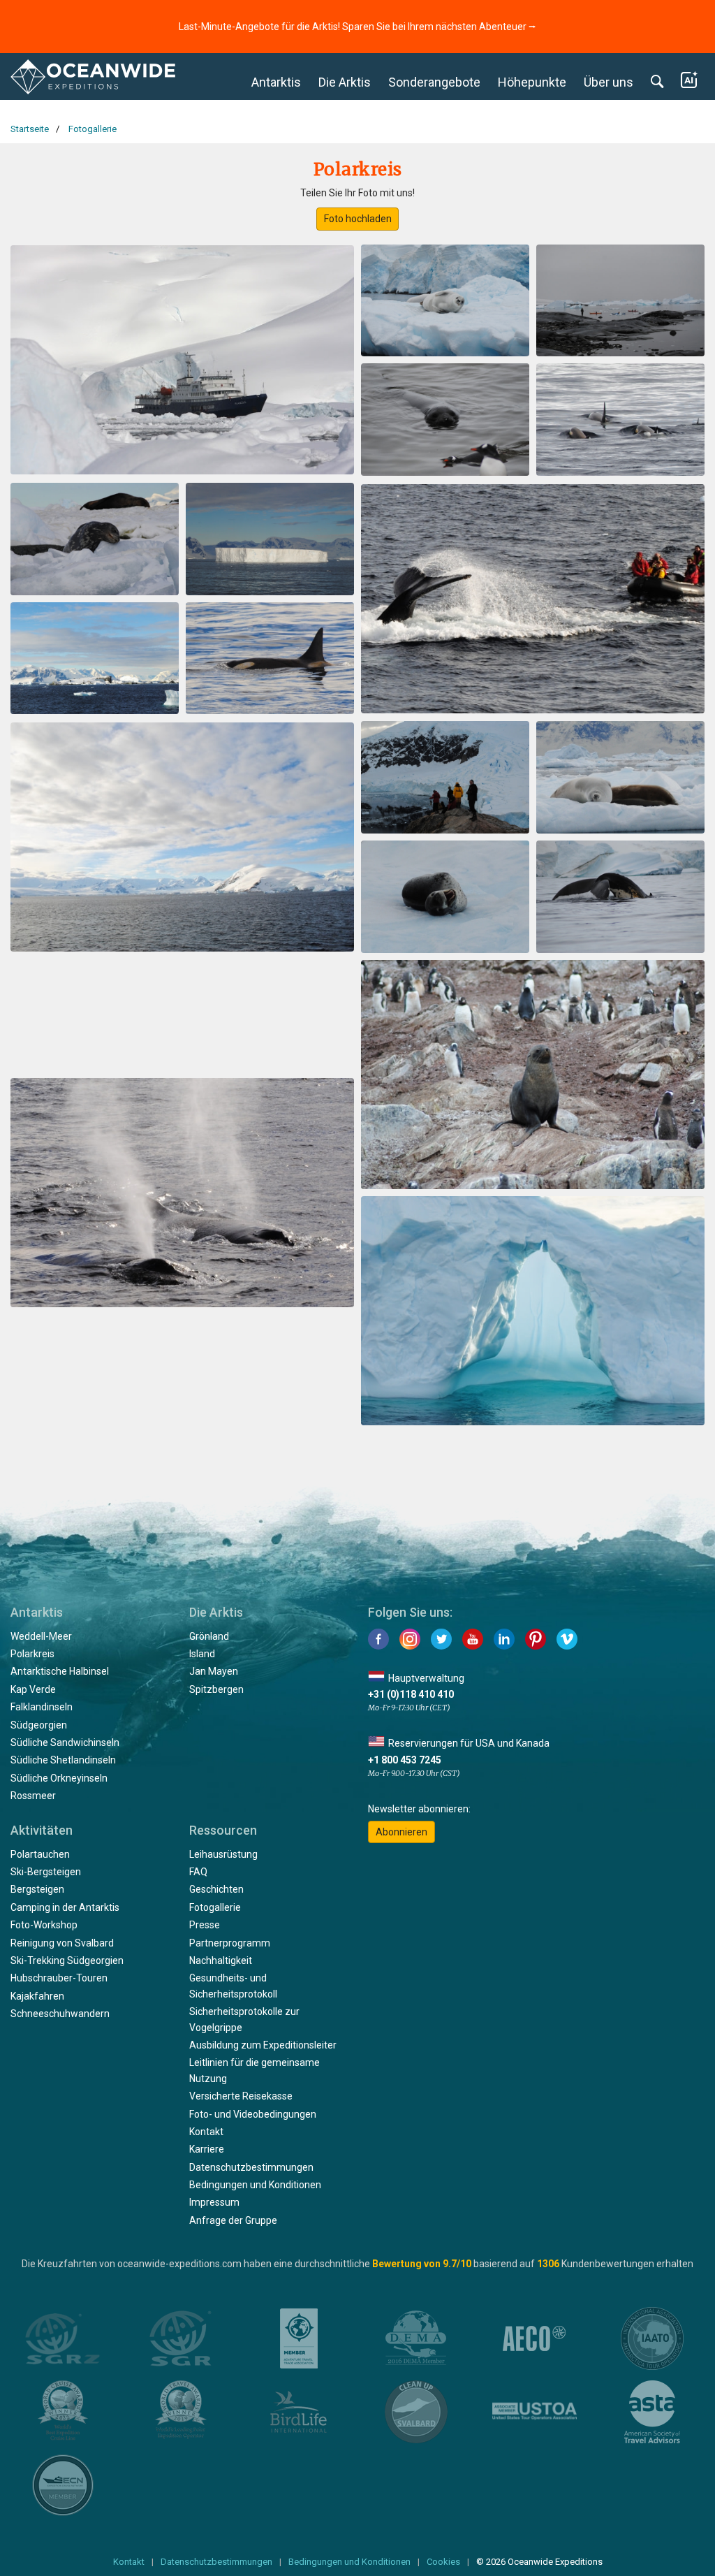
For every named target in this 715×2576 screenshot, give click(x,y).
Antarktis (276, 82)
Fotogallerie (215, 1907)
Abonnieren (401, 1832)
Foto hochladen (358, 219)
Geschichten (216, 1889)
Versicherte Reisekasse (241, 2096)
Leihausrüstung (223, 1854)
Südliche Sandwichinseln (65, 1742)
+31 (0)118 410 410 (411, 1694)
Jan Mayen (214, 1671)
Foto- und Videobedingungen (253, 2114)
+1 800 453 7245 (405, 1760)
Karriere (207, 2149)
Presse (205, 1925)
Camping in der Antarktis (65, 1907)
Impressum (214, 2202)
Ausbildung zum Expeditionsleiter (263, 2045)
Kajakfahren (37, 1996)
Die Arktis (345, 82)
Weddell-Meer (41, 1636)
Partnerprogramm (230, 1943)
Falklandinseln (42, 1707)
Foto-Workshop (44, 1925)
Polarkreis (32, 1654)
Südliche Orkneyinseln (59, 1778)
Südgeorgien (39, 1725)
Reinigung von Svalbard (62, 1943)
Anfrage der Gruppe (233, 2220)
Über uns (609, 82)
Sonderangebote (434, 82)
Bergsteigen (37, 1889)
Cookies (443, 2562)
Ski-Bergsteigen (46, 1872)
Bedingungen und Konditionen (255, 2185)
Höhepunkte (532, 82)
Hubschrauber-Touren (59, 1978)
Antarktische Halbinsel (60, 1671)
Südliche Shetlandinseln (63, 1760)
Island (202, 1654)
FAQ (198, 1872)
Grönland (209, 1636)
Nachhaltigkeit (221, 1960)
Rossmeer (33, 1796)
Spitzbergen (216, 1689)
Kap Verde (33, 1689)
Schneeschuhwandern (60, 2014)
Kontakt (206, 2132)
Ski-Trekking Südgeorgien (67, 1960)
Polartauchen (40, 1854)
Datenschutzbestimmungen (251, 2167)
